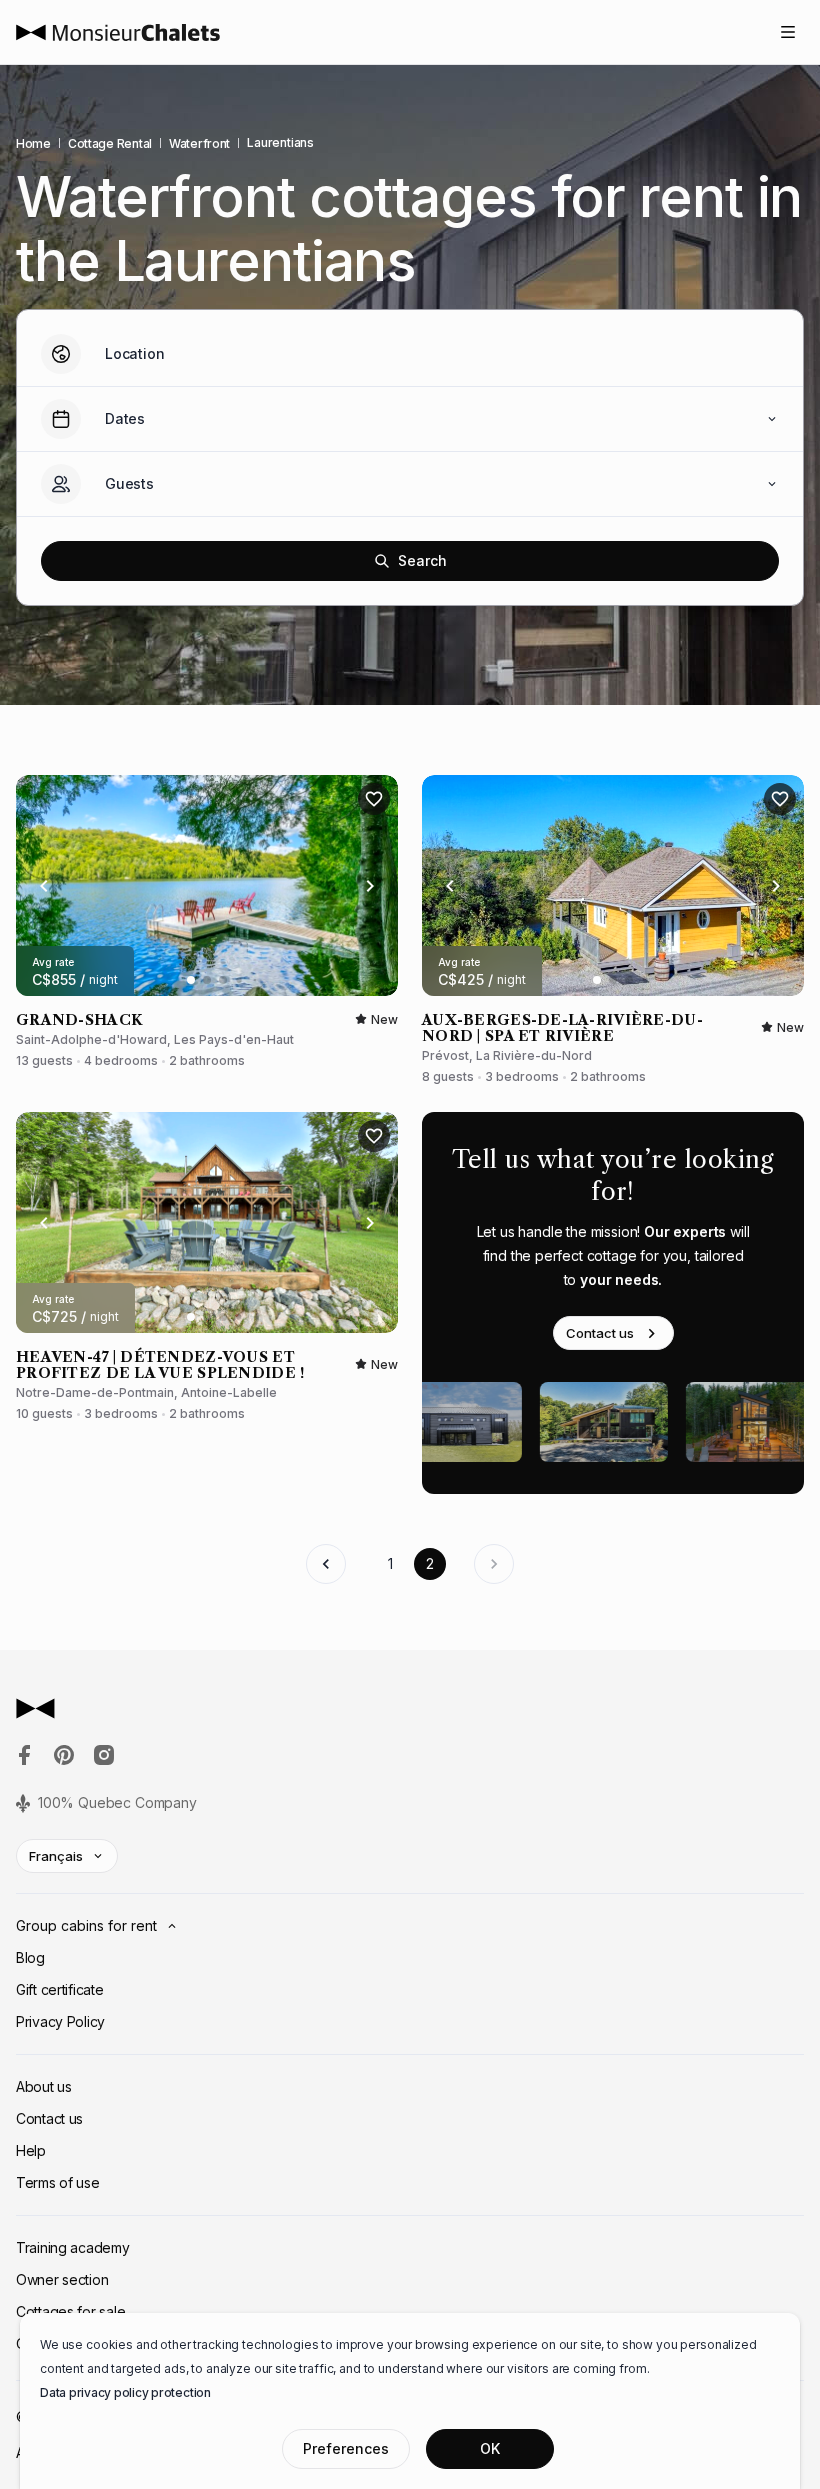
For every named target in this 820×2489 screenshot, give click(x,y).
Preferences (346, 2448)
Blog (30, 1957)
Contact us (600, 1333)
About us (44, 2086)
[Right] (370, 886)
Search (422, 560)
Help (31, 2150)
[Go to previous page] (326, 1564)
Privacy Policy (60, 2021)
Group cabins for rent (86, 1925)
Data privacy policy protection (125, 2392)
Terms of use (58, 2182)
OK (490, 2448)
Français (56, 1856)
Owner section (62, 2279)
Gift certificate (60, 1989)
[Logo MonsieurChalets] (118, 32)
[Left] (44, 886)
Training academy (73, 2247)
